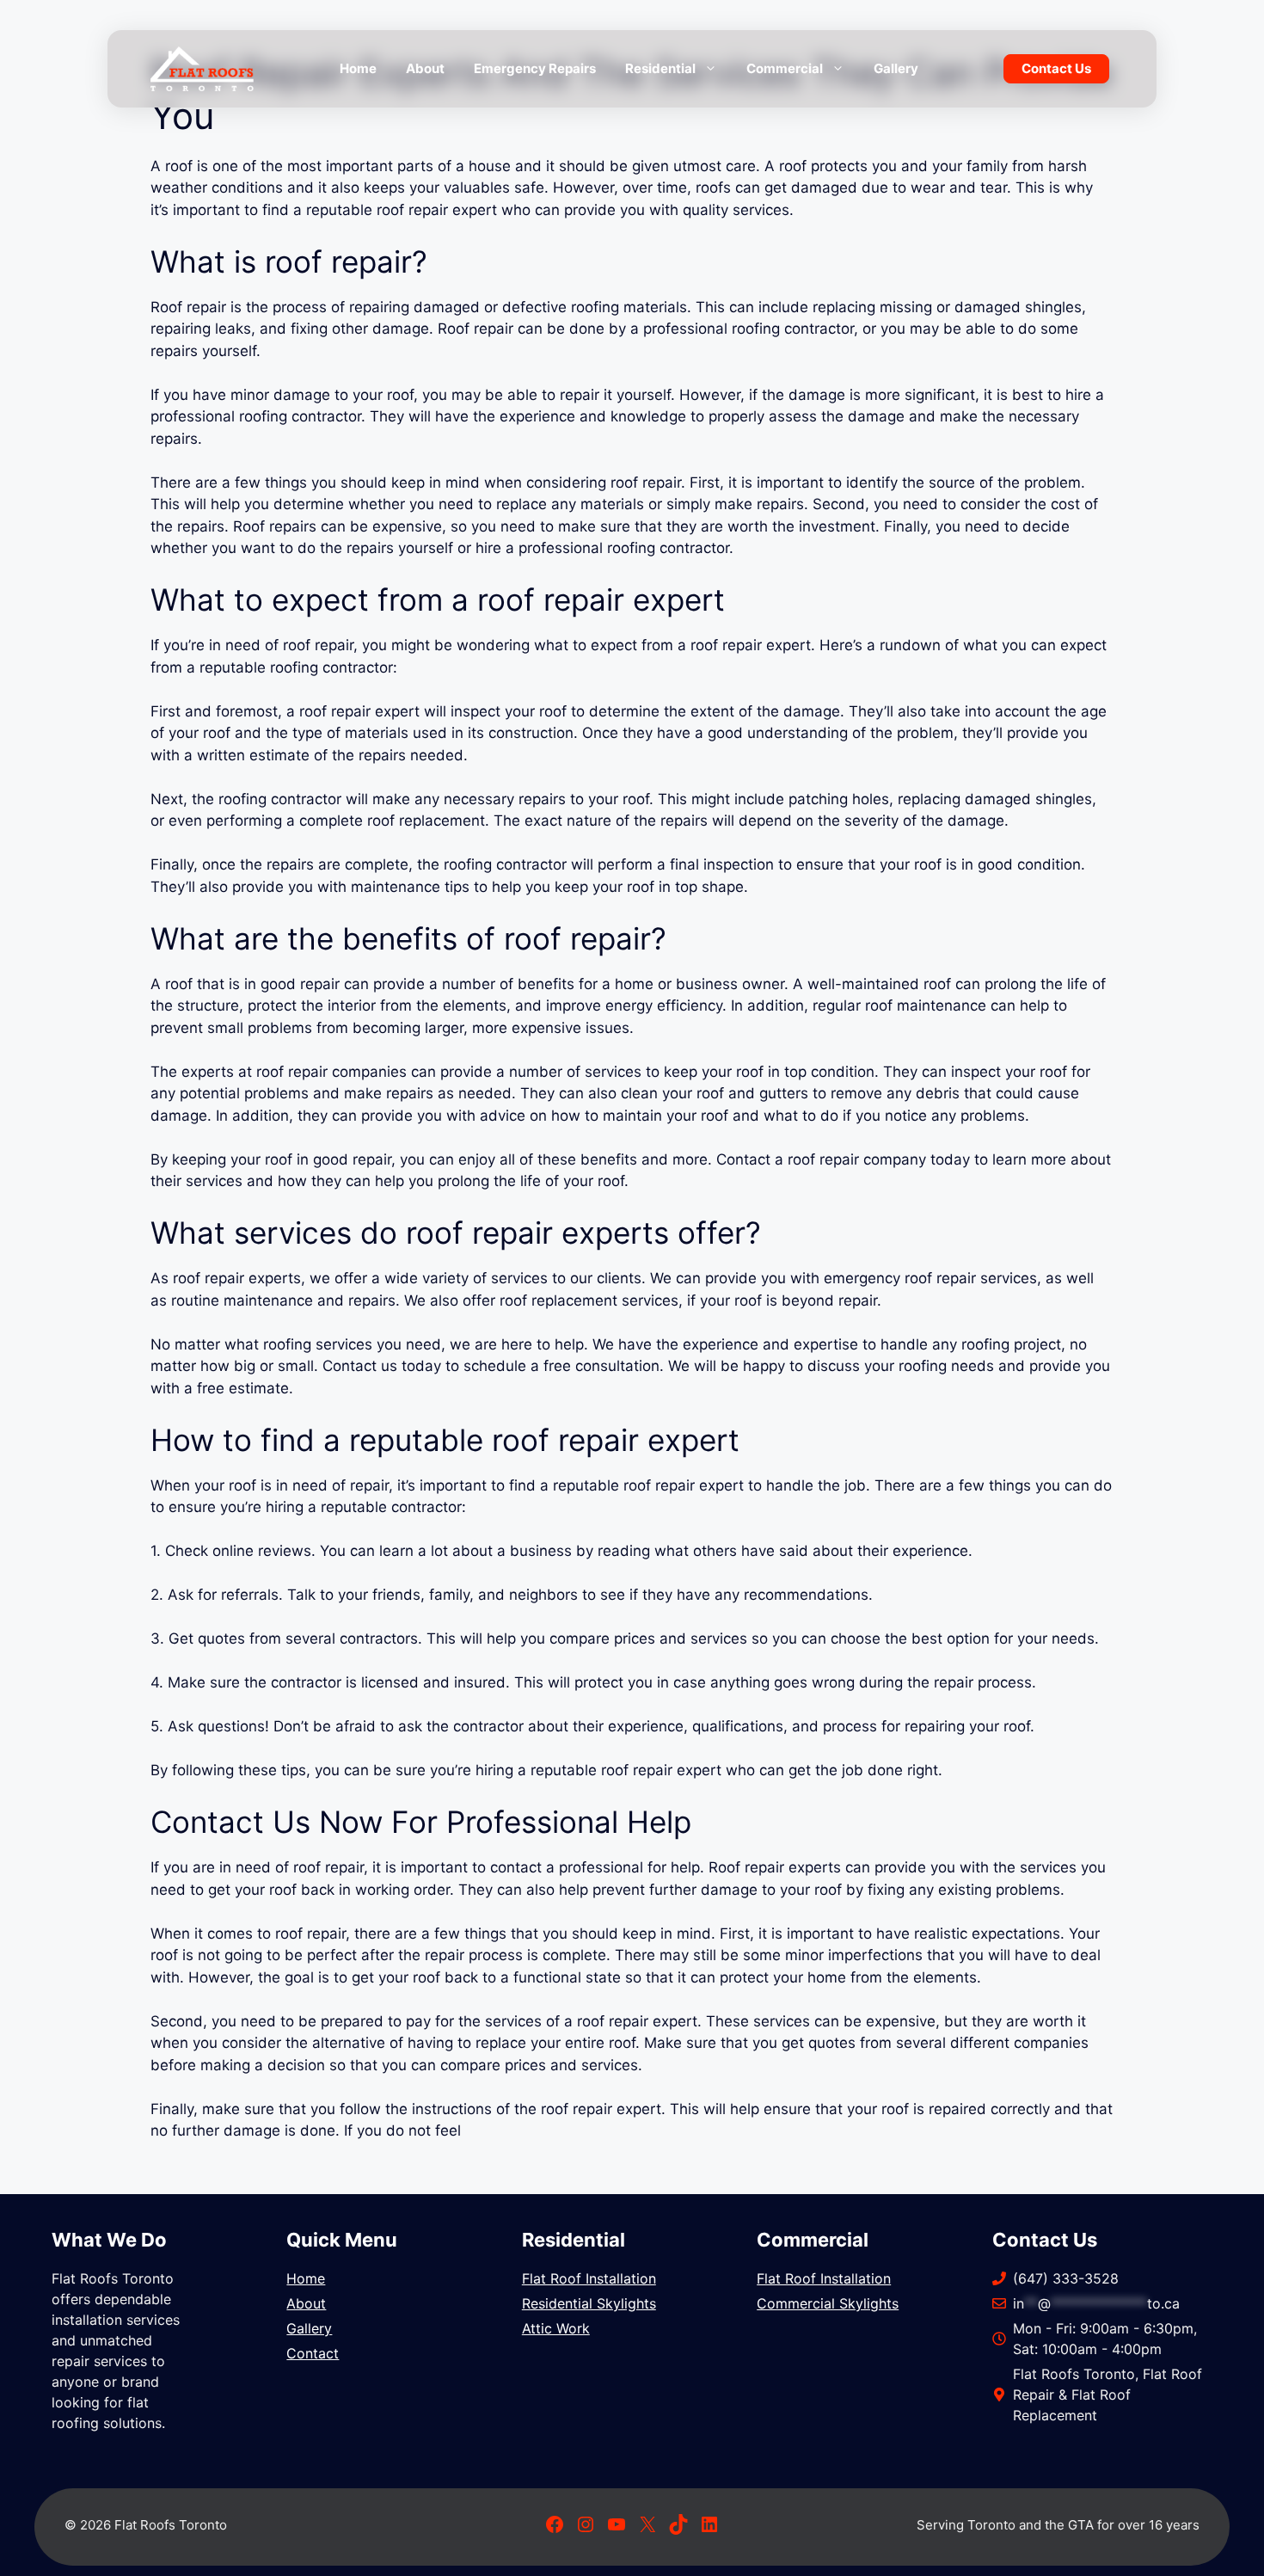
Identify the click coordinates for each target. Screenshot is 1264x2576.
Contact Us (1056, 68)
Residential (660, 68)
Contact (313, 2353)
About (425, 68)
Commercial (785, 68)
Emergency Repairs (535, 68)
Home (358, 68)
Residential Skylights (589, 2303)
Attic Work (556, 2328)
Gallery (896, 68)
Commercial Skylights (828, 2303)
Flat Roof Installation (589, 2278)
